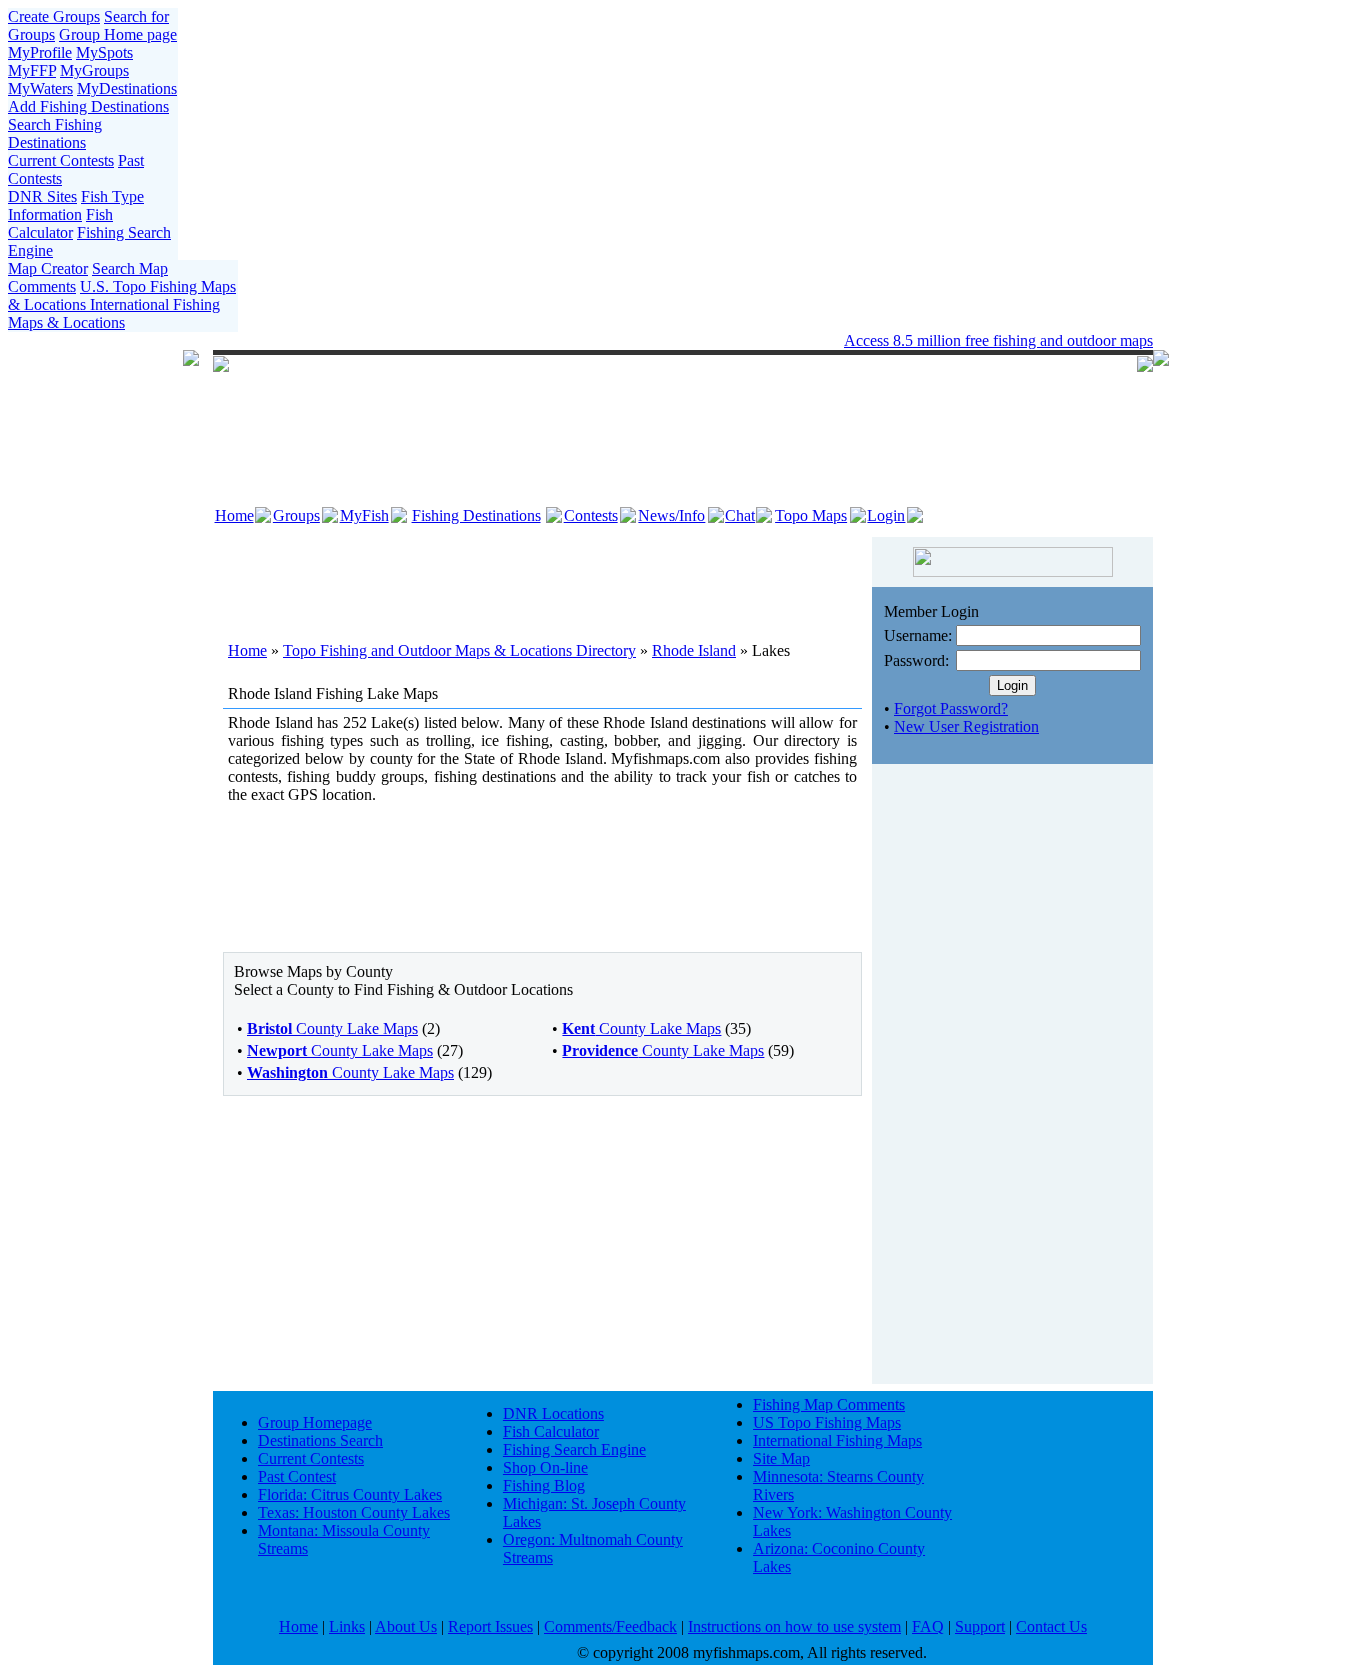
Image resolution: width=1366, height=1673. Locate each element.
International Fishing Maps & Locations (114, 313)
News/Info (671, 515)
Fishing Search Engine (574, 1449)
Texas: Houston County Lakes (354, 1512)
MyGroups (94, 70)
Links (347, 1626)
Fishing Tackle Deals (625, 340)
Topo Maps (811, 515)
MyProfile (40, 52)
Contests (591, 515)
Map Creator (48, 268)
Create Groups (54, 16)
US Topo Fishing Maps (827, 1422)
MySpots (104, 52)
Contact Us (1051, 1626)
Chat (740, 515)
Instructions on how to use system (794, 1626)
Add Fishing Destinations (88, 106)
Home (234, 515)
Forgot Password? (951, 708)
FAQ (928, 1626)
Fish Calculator (60, 223)
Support (980, 1626)
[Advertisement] (543, 577)
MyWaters (40, 88)
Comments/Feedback (610, 1626)
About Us (406, 1626)
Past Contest (297, 1476)
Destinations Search (320, 1440)
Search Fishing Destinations (55, 133)
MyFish (364, 515)
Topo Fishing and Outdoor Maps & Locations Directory (459, 650)
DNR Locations (553, 1413)
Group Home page (118, 34)
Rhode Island (694, 650)
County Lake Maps (332, 1028)
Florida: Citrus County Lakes (350, 1494)
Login (886, 515)
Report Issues (490, 1626)
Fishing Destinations (476, 515)
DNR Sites (42, 196)
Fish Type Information (76, 205)
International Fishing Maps (837, 1440)
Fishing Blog (544, 1485)
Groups (296, 515)
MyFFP (32, 70)
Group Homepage (315, 1422)
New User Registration (966, 726)
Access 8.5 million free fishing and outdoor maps (998, 340)
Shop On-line (545, 1467)
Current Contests (61, 160)
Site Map (781, 1458)
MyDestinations (127, 88)
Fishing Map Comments (829, 1404)
